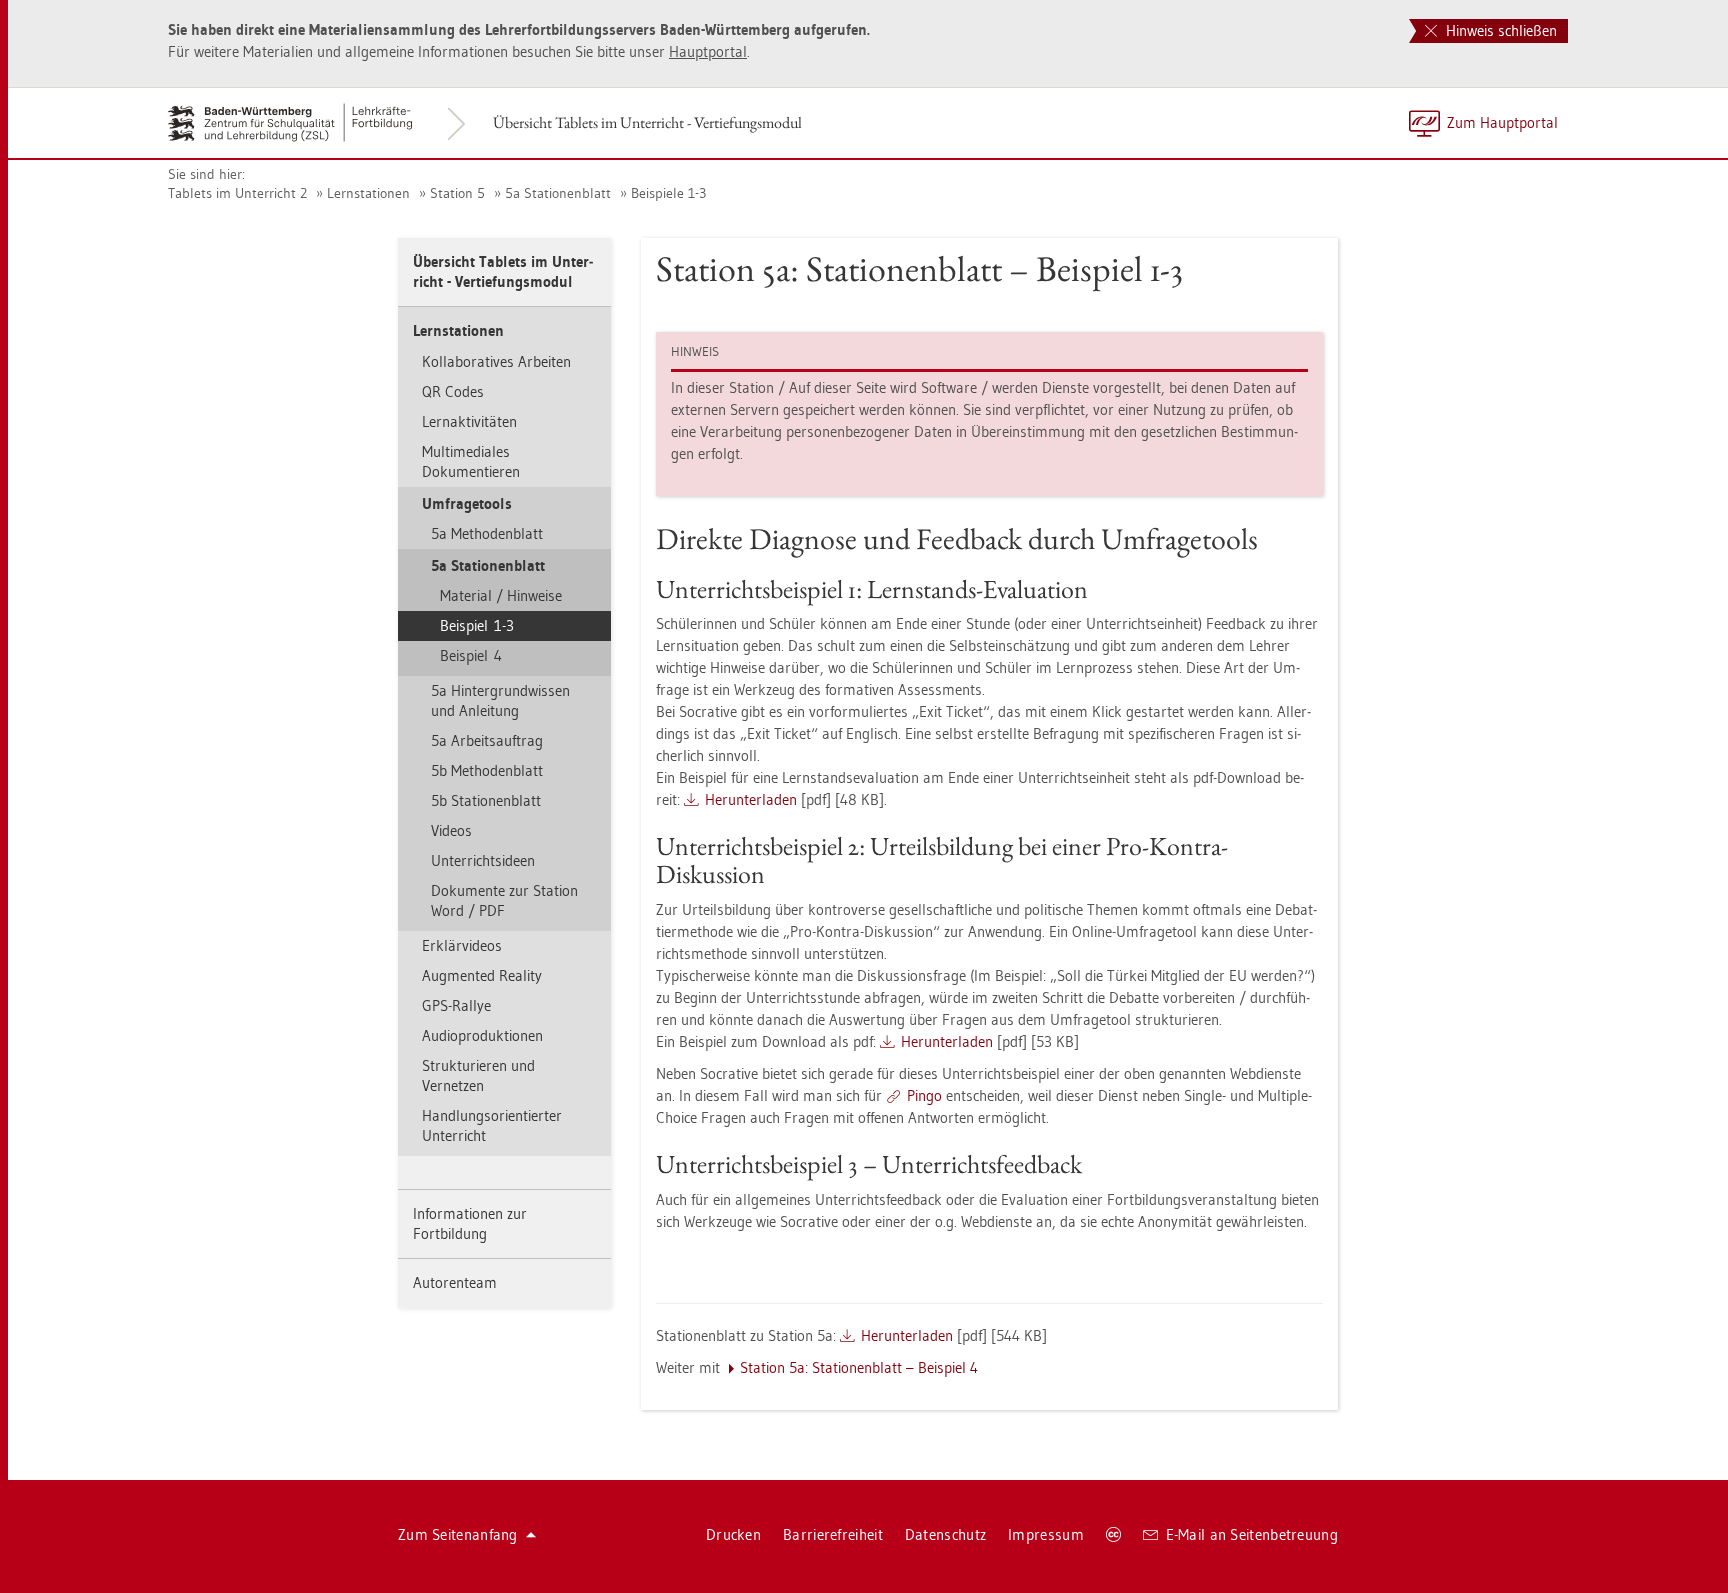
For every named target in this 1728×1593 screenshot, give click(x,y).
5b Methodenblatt (487, 770)
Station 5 (457, 193)
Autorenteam (455, 1282)
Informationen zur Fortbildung (470, 1223)
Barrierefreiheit (833, 1534)
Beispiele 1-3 (668, 193)
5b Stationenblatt (486, 800)
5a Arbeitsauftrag (487, 740)
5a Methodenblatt (487, 533)
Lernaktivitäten (469, 421)
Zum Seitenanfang (458, 1534)
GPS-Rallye (456, 1005)
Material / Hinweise (501, 595)
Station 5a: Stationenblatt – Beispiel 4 (859, 1367)
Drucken (733, 1534)
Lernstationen (368, 193)
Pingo (924, 1095)
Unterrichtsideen (483, 860)
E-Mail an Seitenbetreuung (1252, 1534)
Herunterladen (751, 799)
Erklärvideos (462, 945)
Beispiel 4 (471, 655)
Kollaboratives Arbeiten (496, 361)
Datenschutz (945, 1534)
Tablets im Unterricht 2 (237, 193)
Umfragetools (467, 503)
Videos (451, 830)
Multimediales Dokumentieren (471, 461)
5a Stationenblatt (558, 193)
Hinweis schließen (1499, 30)
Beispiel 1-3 (477, 625)
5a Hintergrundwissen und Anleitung (500, 700)
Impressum (1046, 1534)
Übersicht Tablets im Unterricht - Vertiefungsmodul (647, 122)
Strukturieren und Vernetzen (478, 1075)
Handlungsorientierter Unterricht (492, 1125)
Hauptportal (708, 51)
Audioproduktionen (482, 1035)
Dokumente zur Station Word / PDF (504, 900)
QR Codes (453, 391)
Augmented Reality (482, 975)
